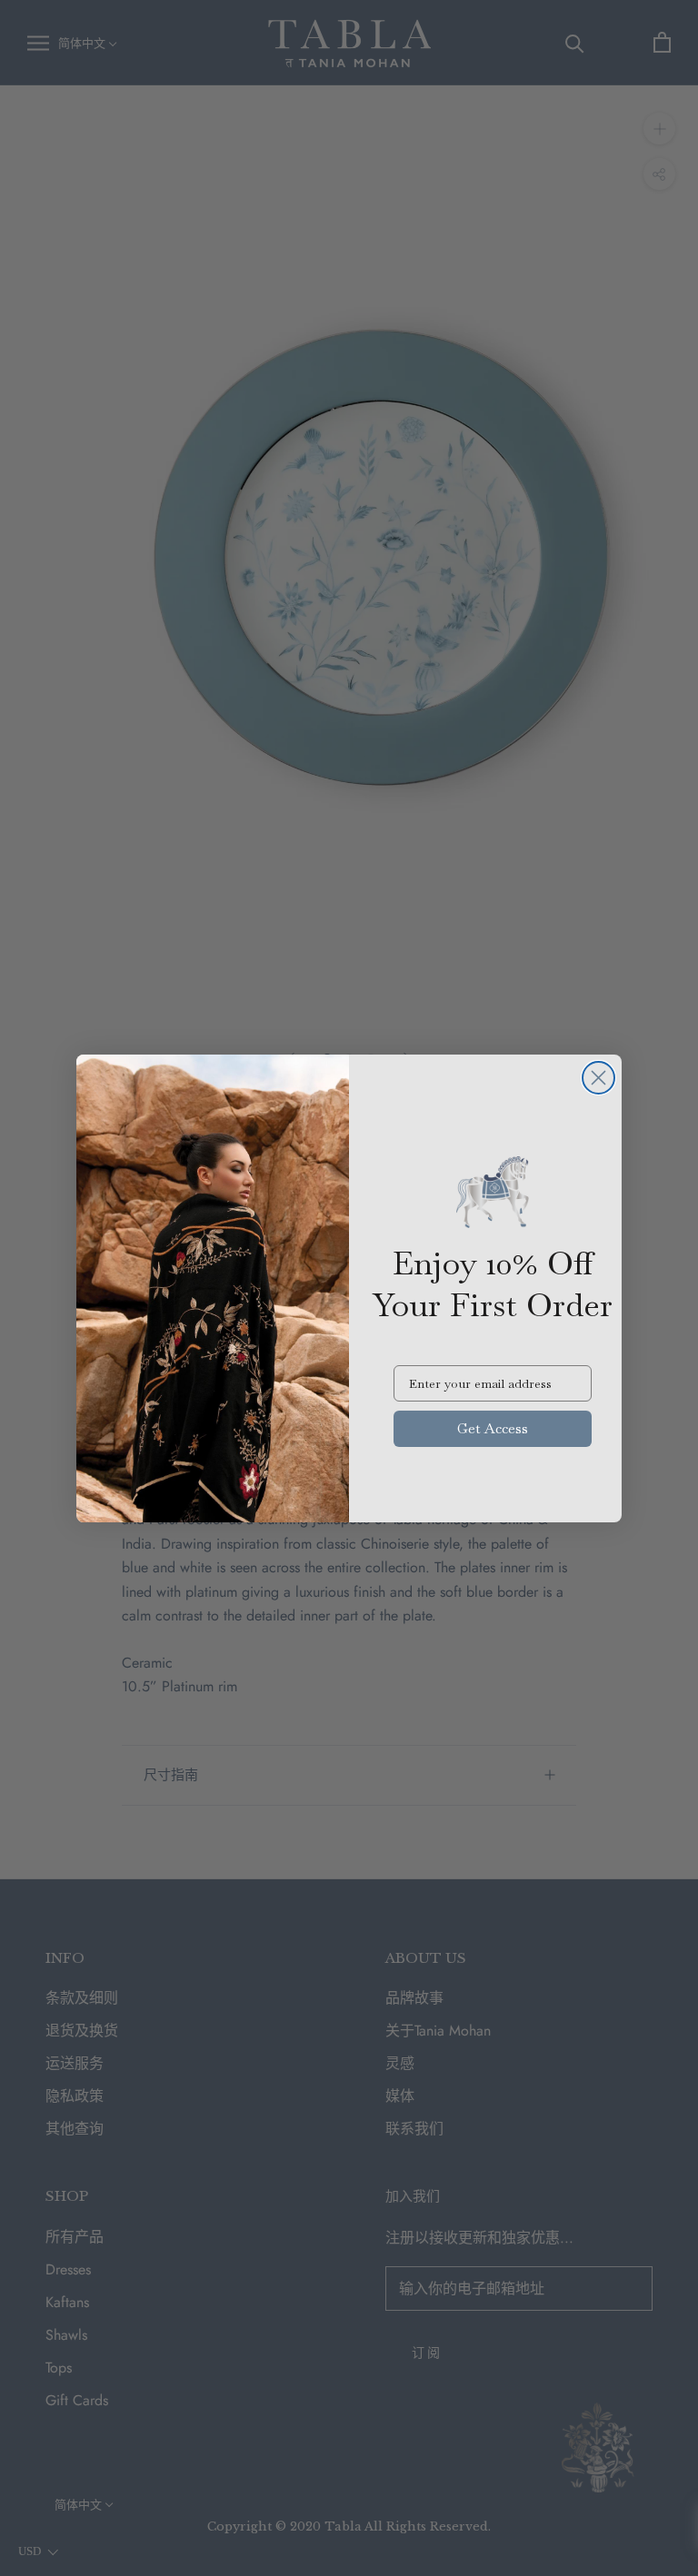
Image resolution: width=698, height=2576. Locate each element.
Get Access (493, 1428)
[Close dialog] (598, 1078)
